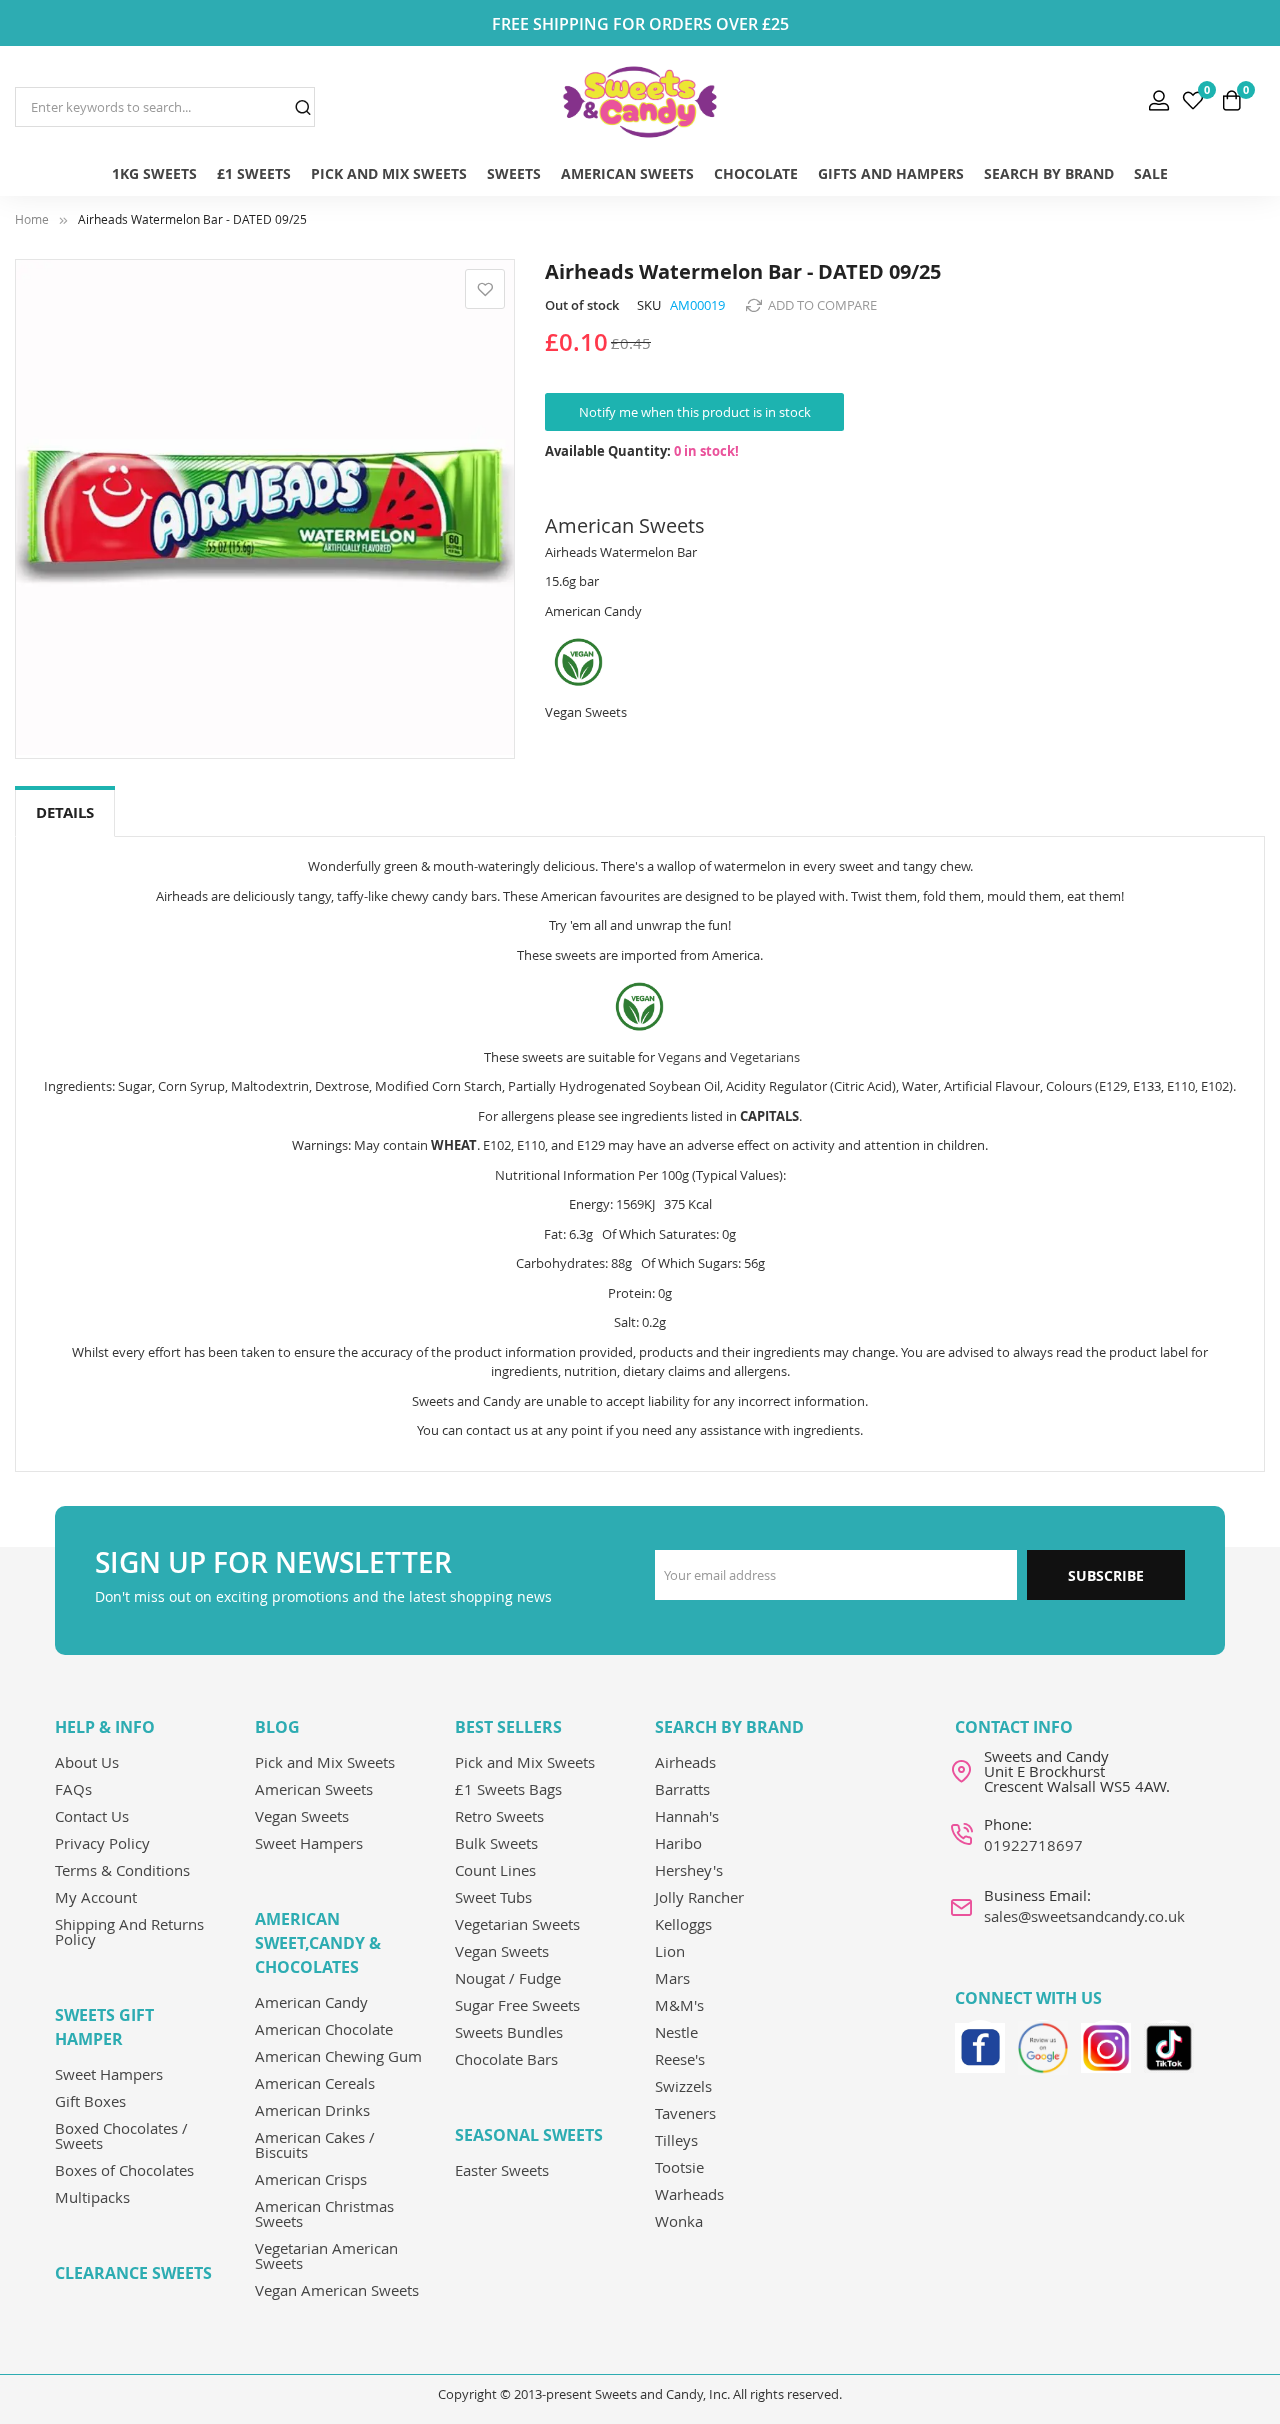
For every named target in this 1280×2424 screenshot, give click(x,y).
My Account (96, 1897)
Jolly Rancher (699, 1897)
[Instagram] (1106, 2045)
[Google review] (1043, 2045)
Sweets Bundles (509, 2032)
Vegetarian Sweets (517, 1924)
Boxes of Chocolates (124, 2170)
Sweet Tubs (493, 1897)
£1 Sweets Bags (508, 1789)
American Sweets (314, 1789)
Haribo (678, 1843)
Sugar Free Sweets (517, 2005)
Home (32, 219)
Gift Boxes (90, 2101)
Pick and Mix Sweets (325, 1762)
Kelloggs (683, 1924)
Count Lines (495, 1870)
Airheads (685, 1762)
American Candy (311, 2002)
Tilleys (676, 2140)
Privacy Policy (102, 1843)
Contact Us (92, 1816)
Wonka (679, 2221)
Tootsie (679, 2167)
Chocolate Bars (506, 2059)
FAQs (73, 1789)
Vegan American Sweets (337, 2290)
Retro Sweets (499, 1816)
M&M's (679, 2005)
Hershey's (689, 1870)
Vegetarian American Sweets (326, 2255)
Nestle (676, 2032)
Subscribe (1106, 1575)
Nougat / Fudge (508, 1978)
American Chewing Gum (338, 2056)
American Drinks (312, 2110)
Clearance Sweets (133, 2273)
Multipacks (92, 2197)
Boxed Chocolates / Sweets (121, 2135)
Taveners (685, 2113)
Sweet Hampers (109, 2074)
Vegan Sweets (302, 1816)
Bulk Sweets (496, 1843)
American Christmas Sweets (324, 2213)
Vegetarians (765, 1057)
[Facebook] (980, 2045)
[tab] (65, 813)
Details (65, 812)
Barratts (682, 1789)
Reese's (680, 2059)
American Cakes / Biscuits (315, 2144)
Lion (670, 1951)
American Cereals (315, 2083)
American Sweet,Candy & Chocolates (318, 1943)
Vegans (679, 1057)
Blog (277, 1727)
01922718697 (1033, 1845)
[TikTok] (1169, 2045)
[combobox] (165, 107)
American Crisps (311, 2179)
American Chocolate (324, 2029)
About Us (87, 1762)
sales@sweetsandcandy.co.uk (1084, 1916)
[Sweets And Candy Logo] (639, 102)
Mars (672, 1978)
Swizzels (683, 2086)
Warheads (689, 2194)
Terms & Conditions (122, 1870)
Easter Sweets (502, 2170)
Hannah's (687, 1816)
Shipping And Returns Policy (129, 1931)
